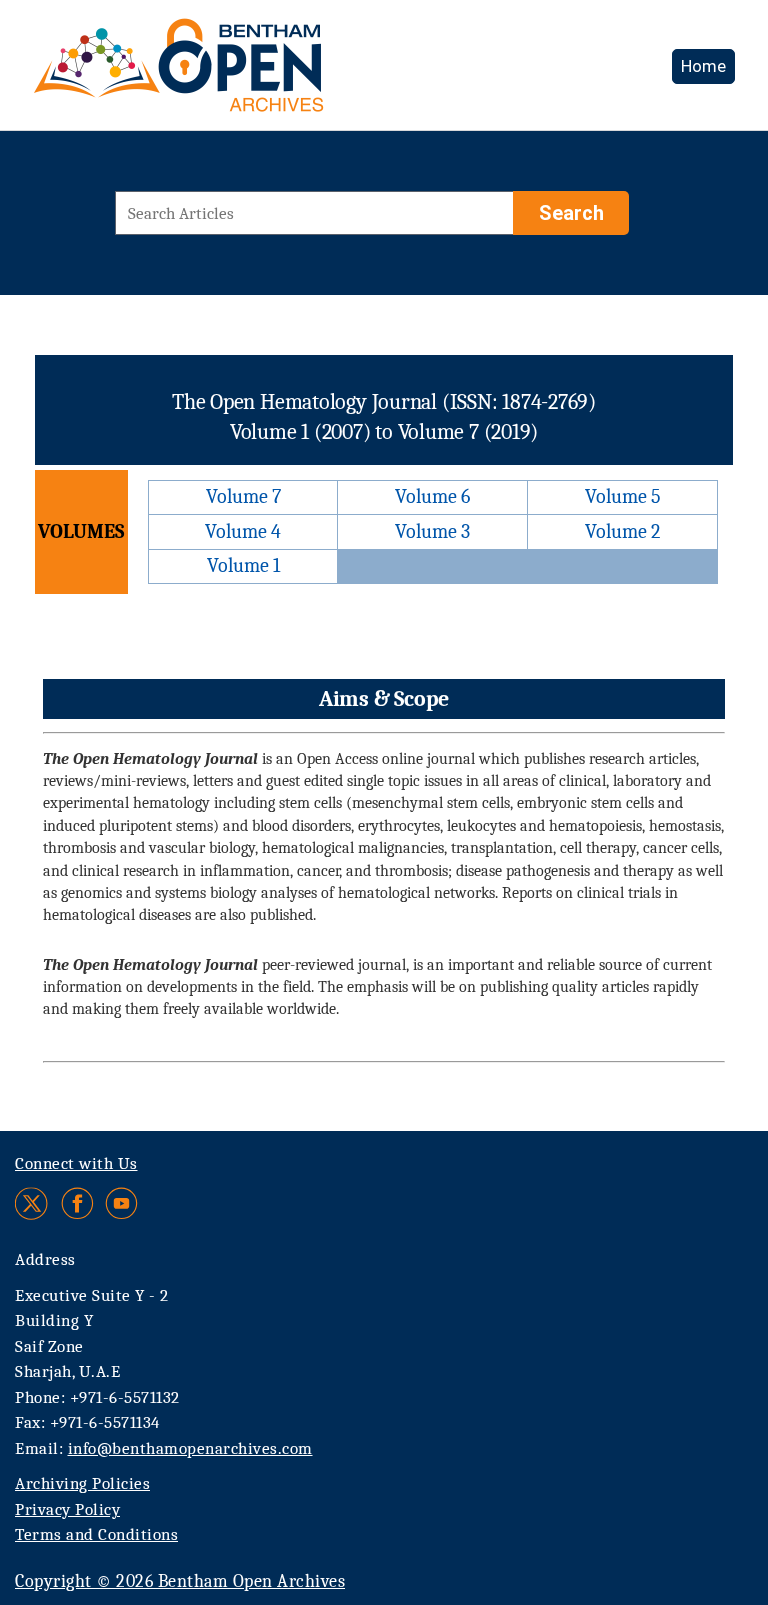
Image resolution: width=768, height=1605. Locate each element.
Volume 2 (622, 531)
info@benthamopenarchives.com (190, 1448)
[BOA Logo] (237, 73)
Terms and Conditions (96, 1534)
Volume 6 (432, 496)
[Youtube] (121, 1203)
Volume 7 (243, 496)
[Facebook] (77, 1203)
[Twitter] (32, 1203)
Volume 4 (243, 531)
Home (703, 66)
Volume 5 (623, 496)
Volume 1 (243, 565)
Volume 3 (432, 531)
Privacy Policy (67, 1509)
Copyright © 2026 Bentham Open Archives (180, 1581)
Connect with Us (76, 1163)
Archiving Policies (82, 1483)
